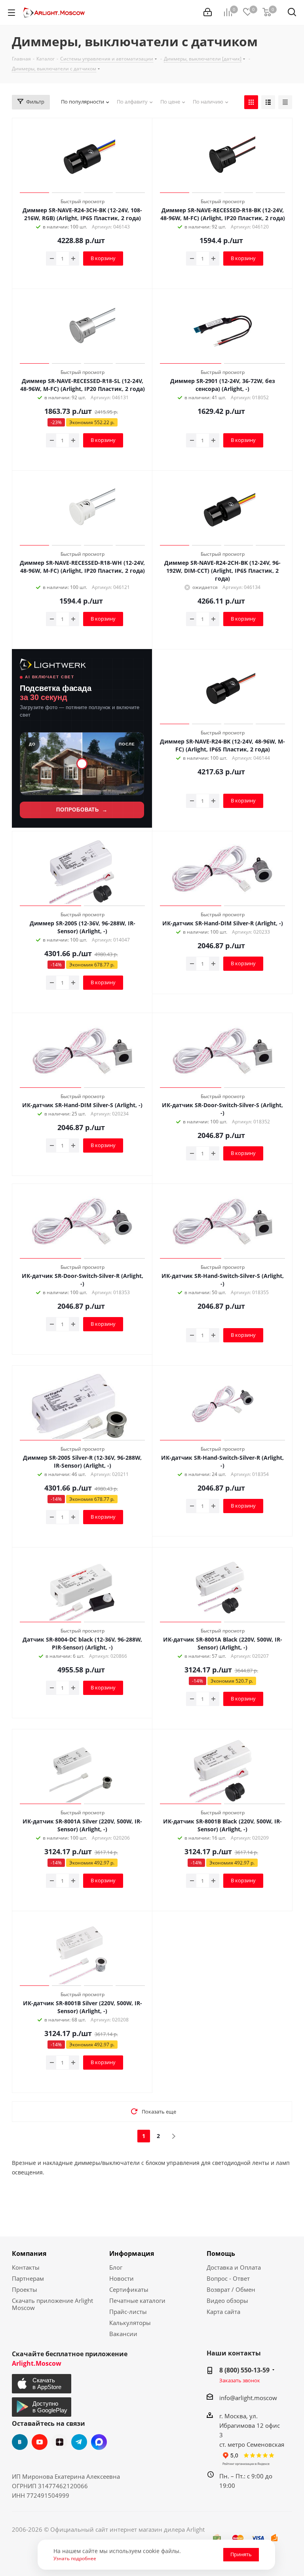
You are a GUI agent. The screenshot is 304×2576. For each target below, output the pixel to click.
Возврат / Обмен (231, 2289)
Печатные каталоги (137, 2300)
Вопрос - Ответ (228, 2278)
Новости (122, 2278)
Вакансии (123, 2334)
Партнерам (28, 2278)
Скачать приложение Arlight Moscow (52, 2304)
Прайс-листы (128, 2312)
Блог (116, 2267)
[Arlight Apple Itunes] (43, 2384)
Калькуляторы (130, 2323)
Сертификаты (129, 2289)
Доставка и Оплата (234, 2267)
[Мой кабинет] (208, 12)
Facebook (99, 2442)
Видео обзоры (227, 2300)
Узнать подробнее (75, 2558)
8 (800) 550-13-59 (244, 2370)
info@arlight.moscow (248, 2398)
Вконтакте (20, 2442)
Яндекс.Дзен (59, 2442)
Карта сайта (223, 2312)
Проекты (25, 2289)
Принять (241, 2554)
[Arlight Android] (43, 2407)
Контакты (26, 2267)
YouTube (40, 2442)
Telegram (79, 2442)
